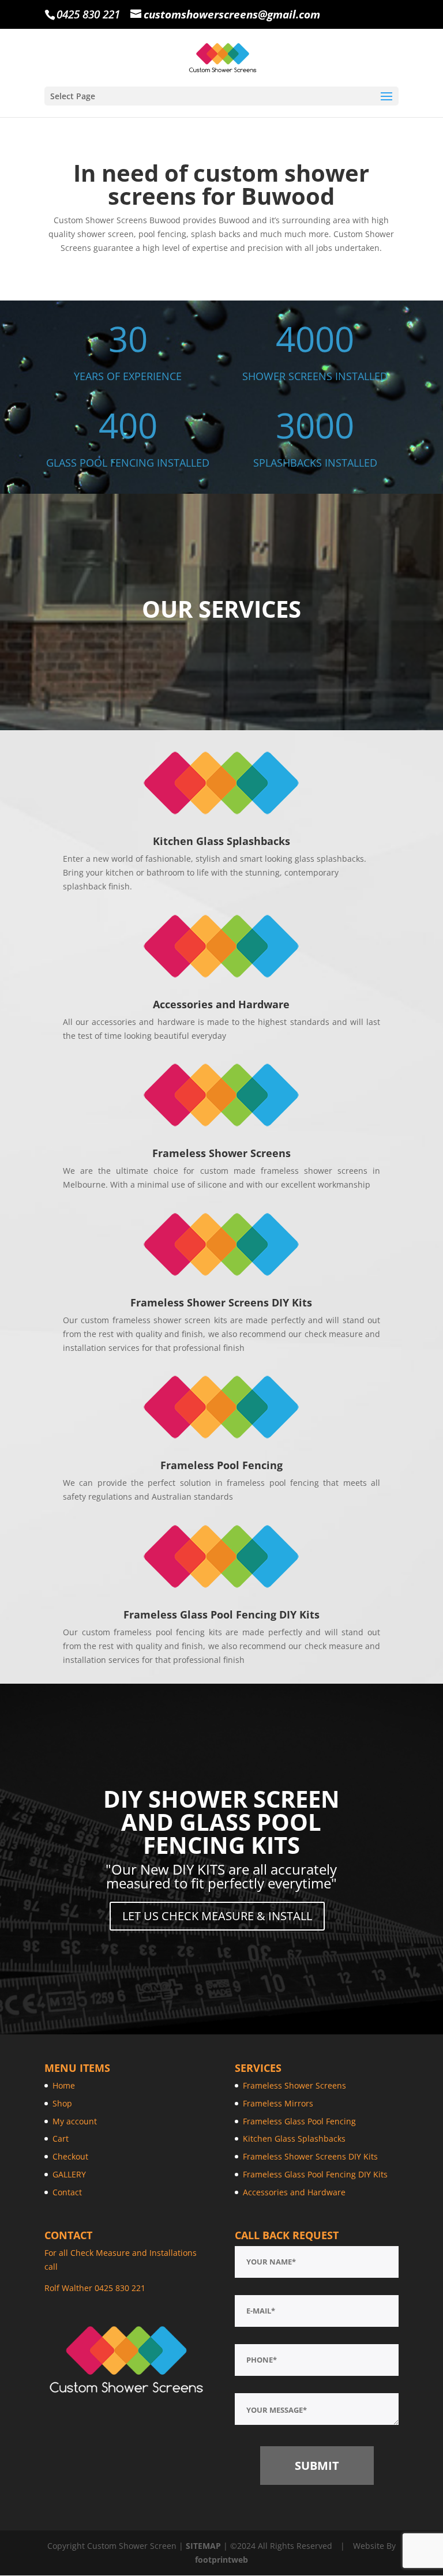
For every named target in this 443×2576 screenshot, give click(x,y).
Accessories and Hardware (294, 2192)
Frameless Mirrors (278, 2103)
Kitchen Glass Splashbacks (294, 2138)
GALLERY (69, 2174)
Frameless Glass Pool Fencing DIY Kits (315, 2174)
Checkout (70, 2156)
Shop (62, 2103)
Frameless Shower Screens (294, 2085)
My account (75, 2121)
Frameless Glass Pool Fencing (299, 2121)
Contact (67, 2192)
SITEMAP (203, 2546)
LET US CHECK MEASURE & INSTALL (217, 1916)
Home (64, 2085)
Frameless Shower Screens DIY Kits (310, 2156)
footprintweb (221, 2560)
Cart (61, 2138)
